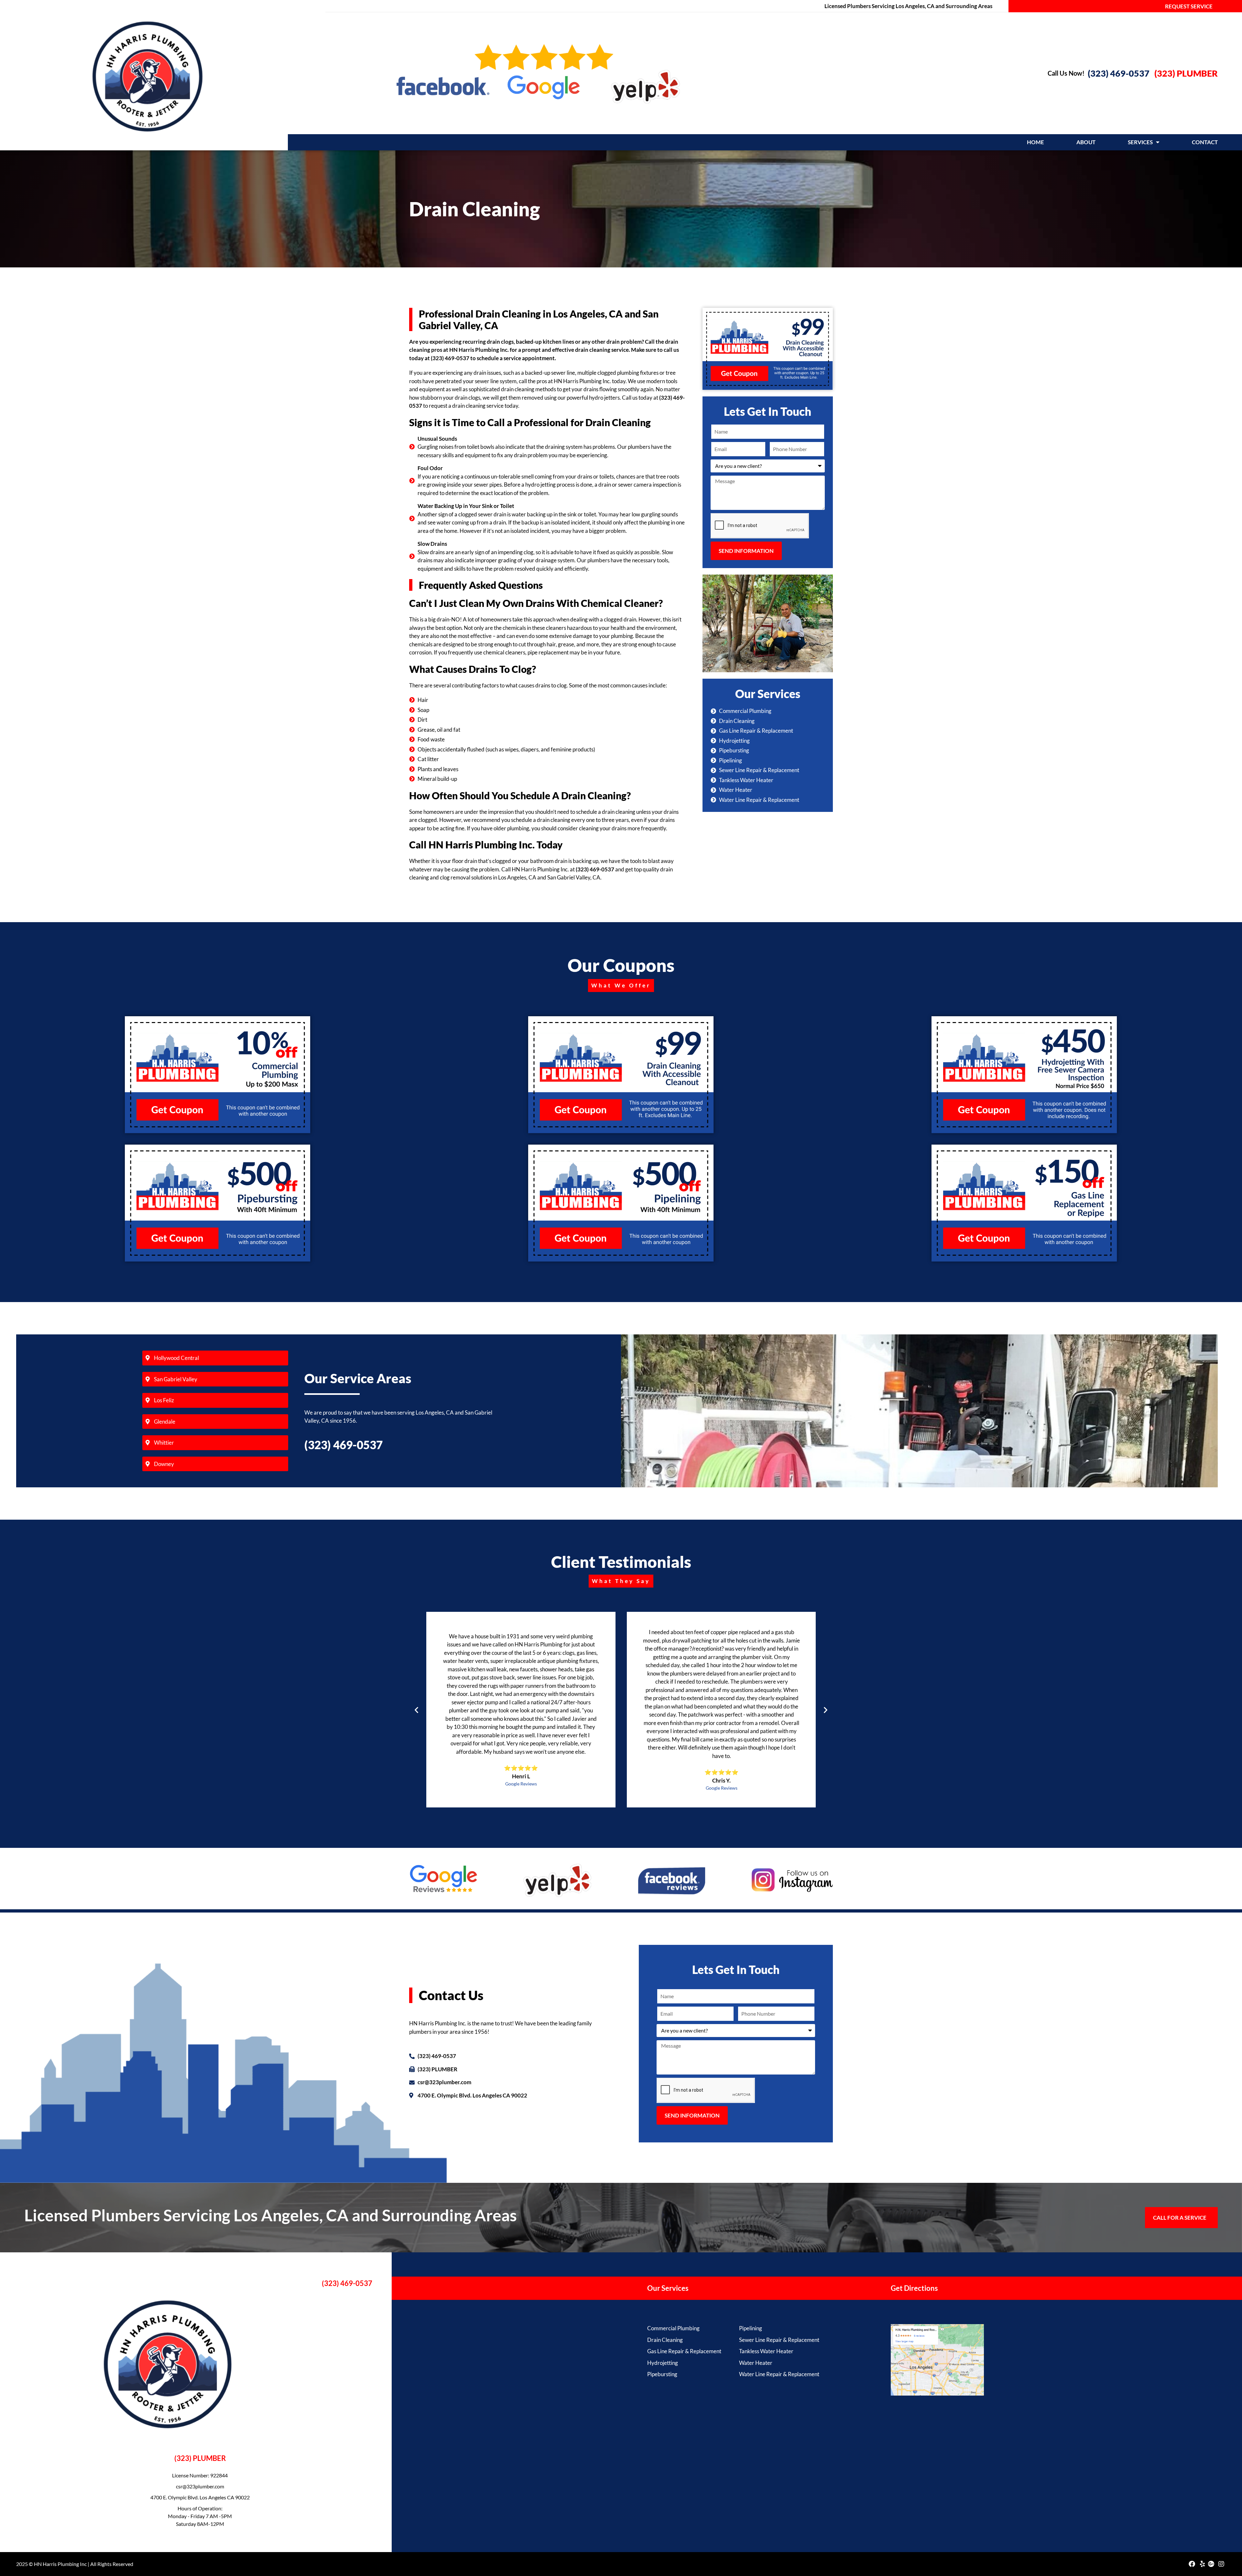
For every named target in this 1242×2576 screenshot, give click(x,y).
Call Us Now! (1066, 73)
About (1086, 142)
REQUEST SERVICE (1189, 6)
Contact (1205, 142)
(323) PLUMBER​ (200, 2458)
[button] (416, 1710)
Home (1035, 142)
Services (1140, 142)
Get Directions (914, 2288)
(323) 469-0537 (1119, 73)
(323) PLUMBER (1186, 73)
